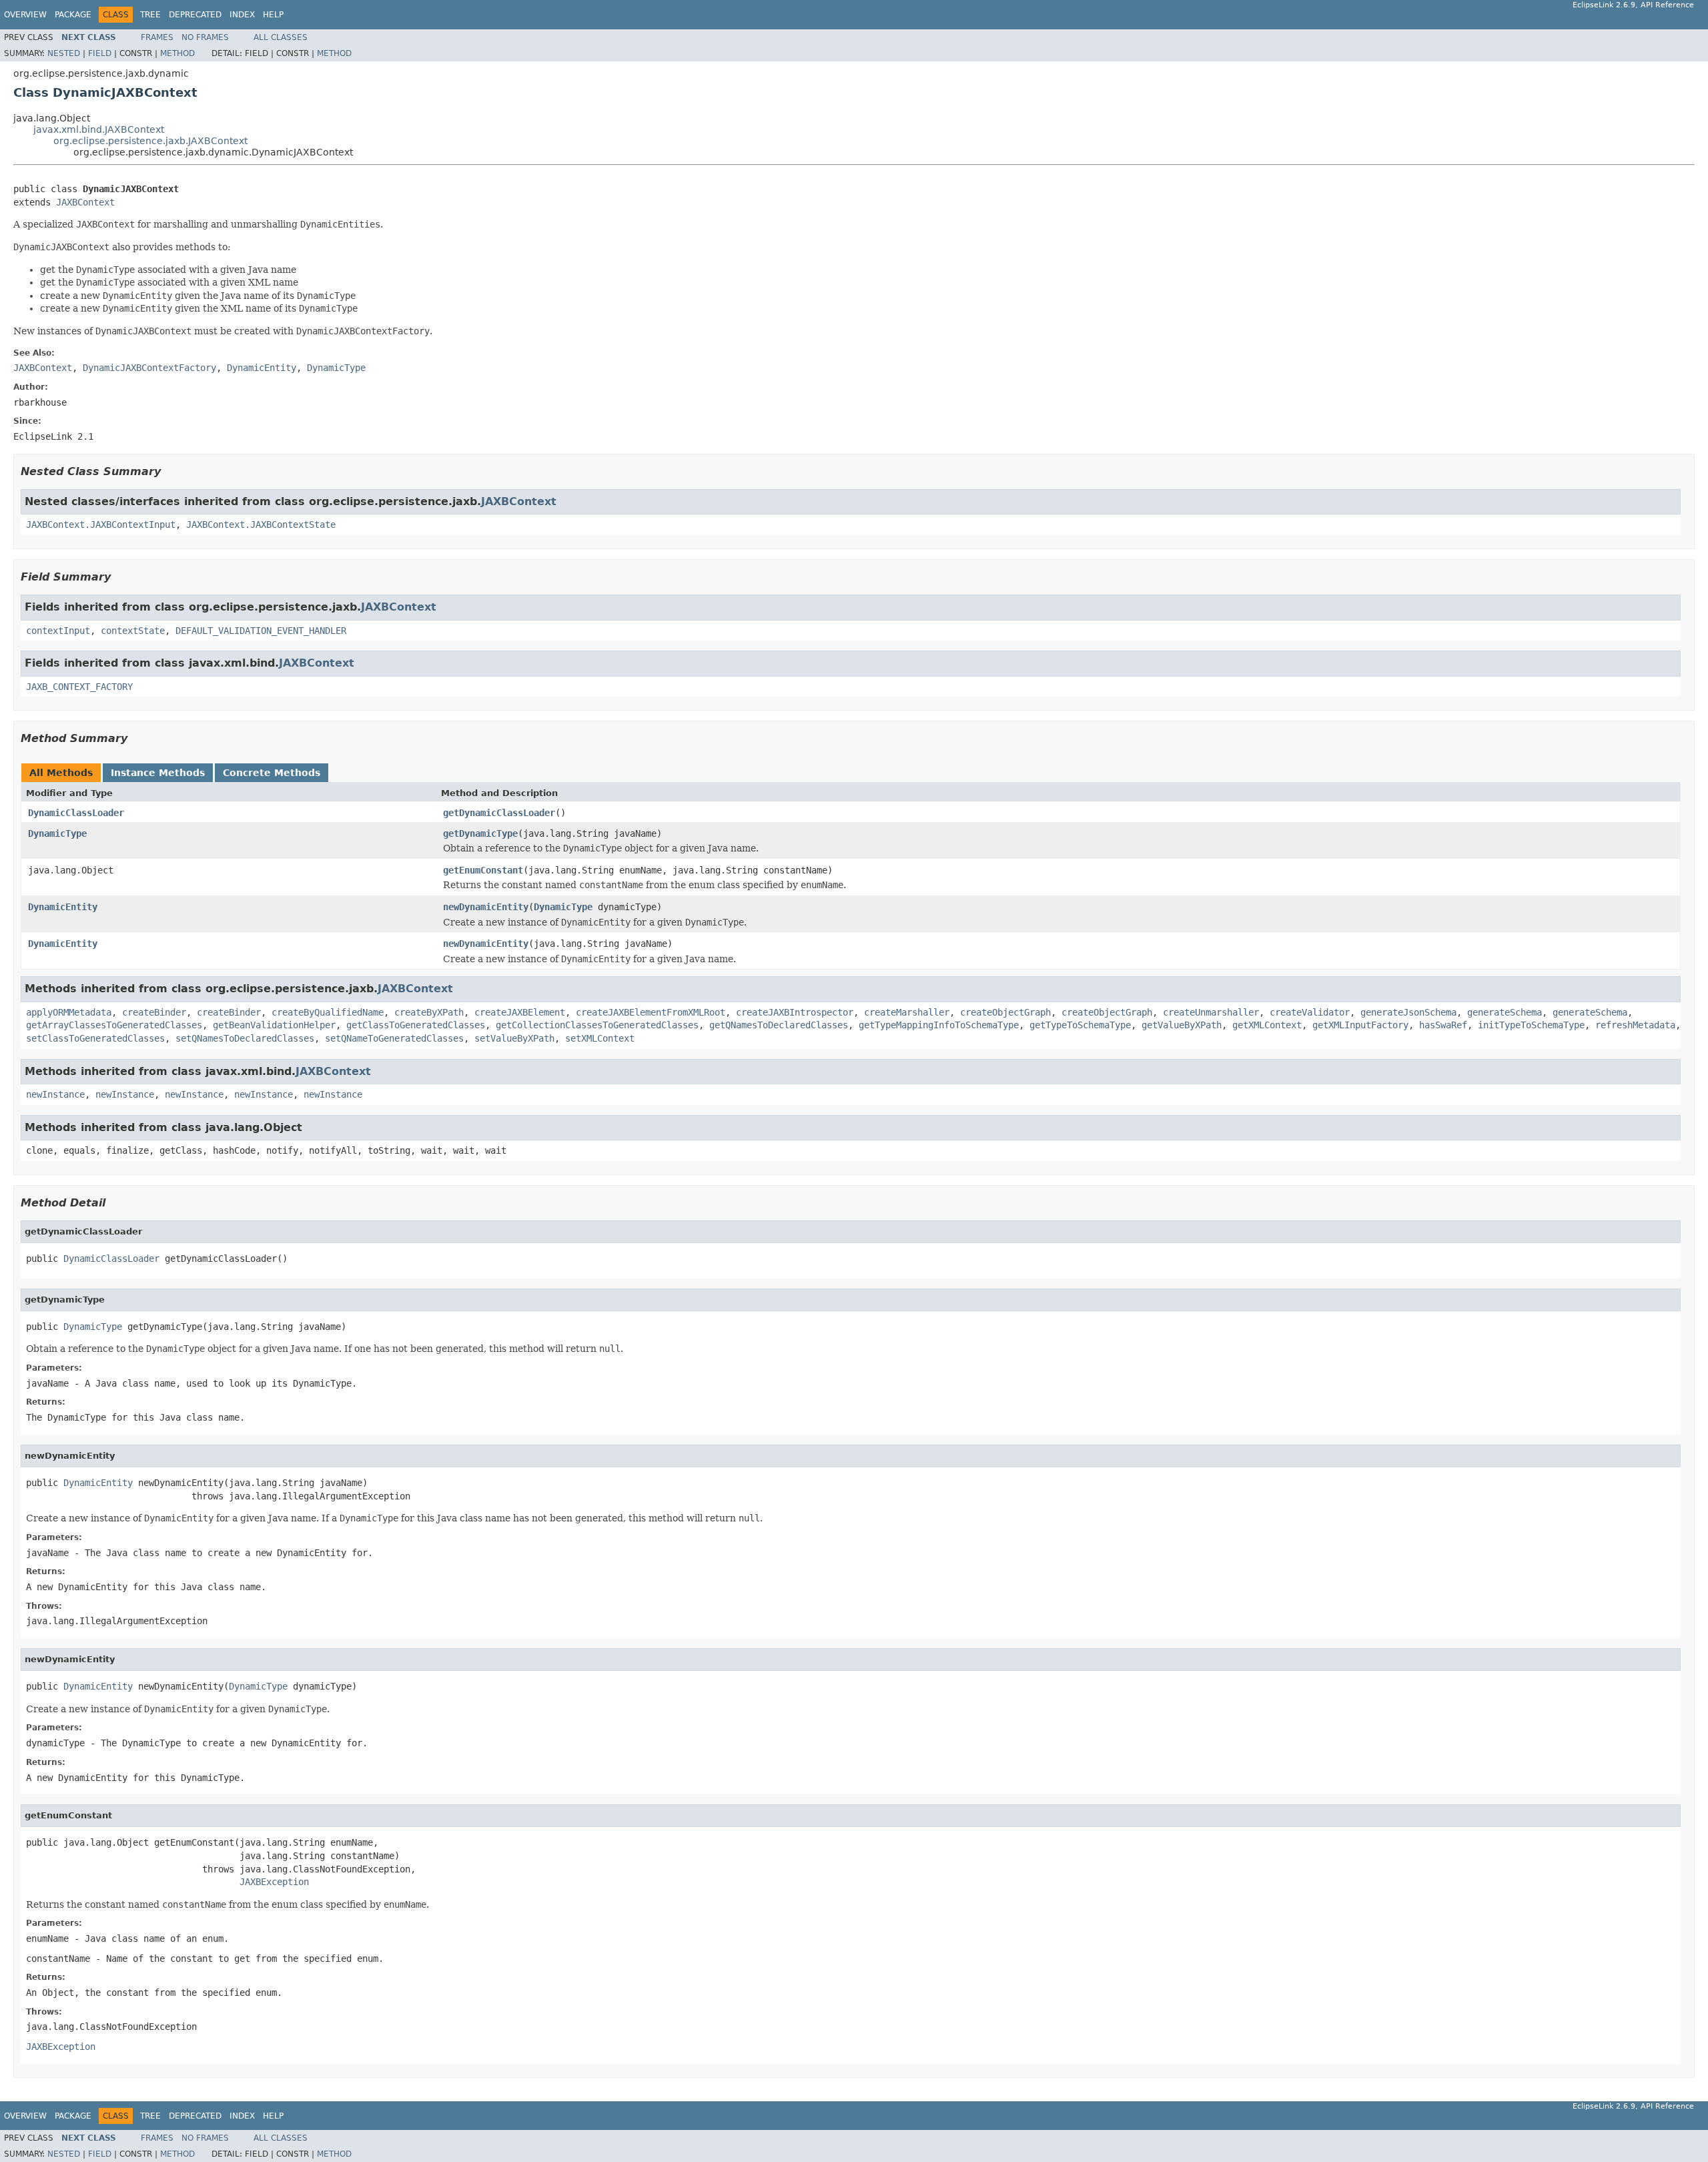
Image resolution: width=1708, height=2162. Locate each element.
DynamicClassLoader (76, 813)
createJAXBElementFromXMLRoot (651, 1012)
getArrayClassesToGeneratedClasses (114, 1025)
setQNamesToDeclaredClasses (245, 1038)
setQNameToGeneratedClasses (394, 1038)
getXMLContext (1267, 1025)
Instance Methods (158, 773)
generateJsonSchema (1408, 1012)
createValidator (1310, 1012)
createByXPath (429, 1012)
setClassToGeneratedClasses (95, 1038)
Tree (150, 15)
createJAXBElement (520, 1012)
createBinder (154, 1012)
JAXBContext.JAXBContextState (261, 524)
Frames (157, 37)
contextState (133, 631)
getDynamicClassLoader (499, 813)
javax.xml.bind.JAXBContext (99, 129)
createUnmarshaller (1211, 1012)
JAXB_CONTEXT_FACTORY (79, 687)
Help (273, 15)
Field (100, 53)
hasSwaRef (1443, 1025)
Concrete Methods (272, 773)
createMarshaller (907, 1012)
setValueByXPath (514, 1038)
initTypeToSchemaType (1531, 1025)
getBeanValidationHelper (274, 1025)
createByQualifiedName (328, 1012)
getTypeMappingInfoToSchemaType (939, 1025)
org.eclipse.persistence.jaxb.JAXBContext (150, 141)
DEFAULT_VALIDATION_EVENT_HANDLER (261, 631)
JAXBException (274, 1882)
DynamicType (57, 833)
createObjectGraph (1005, 1012)
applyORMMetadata (69, 1012)
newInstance (55, 1094)
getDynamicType (480, 833)
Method (177, 53)
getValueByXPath (1182, 1025)
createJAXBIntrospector (795, 1012)
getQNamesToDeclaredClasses (779, 1025)
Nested (64, 53)
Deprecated (195, 15)
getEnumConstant (483, 870)
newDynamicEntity (486, 907)
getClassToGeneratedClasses (416, 1025)
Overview (25, 15)
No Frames (205, 37)
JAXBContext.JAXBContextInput (101, 524)
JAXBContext (85, 202)
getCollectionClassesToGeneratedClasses (597, 1025)
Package (73, 15)
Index (242, 15)
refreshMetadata (1635, 1025)
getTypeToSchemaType (1080, 1025)
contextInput (58, 631)
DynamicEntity (63, 907)
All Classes (281, 37)
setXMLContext (600, 1038)
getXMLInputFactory (1360, 1025)
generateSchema (1505, 1012)
